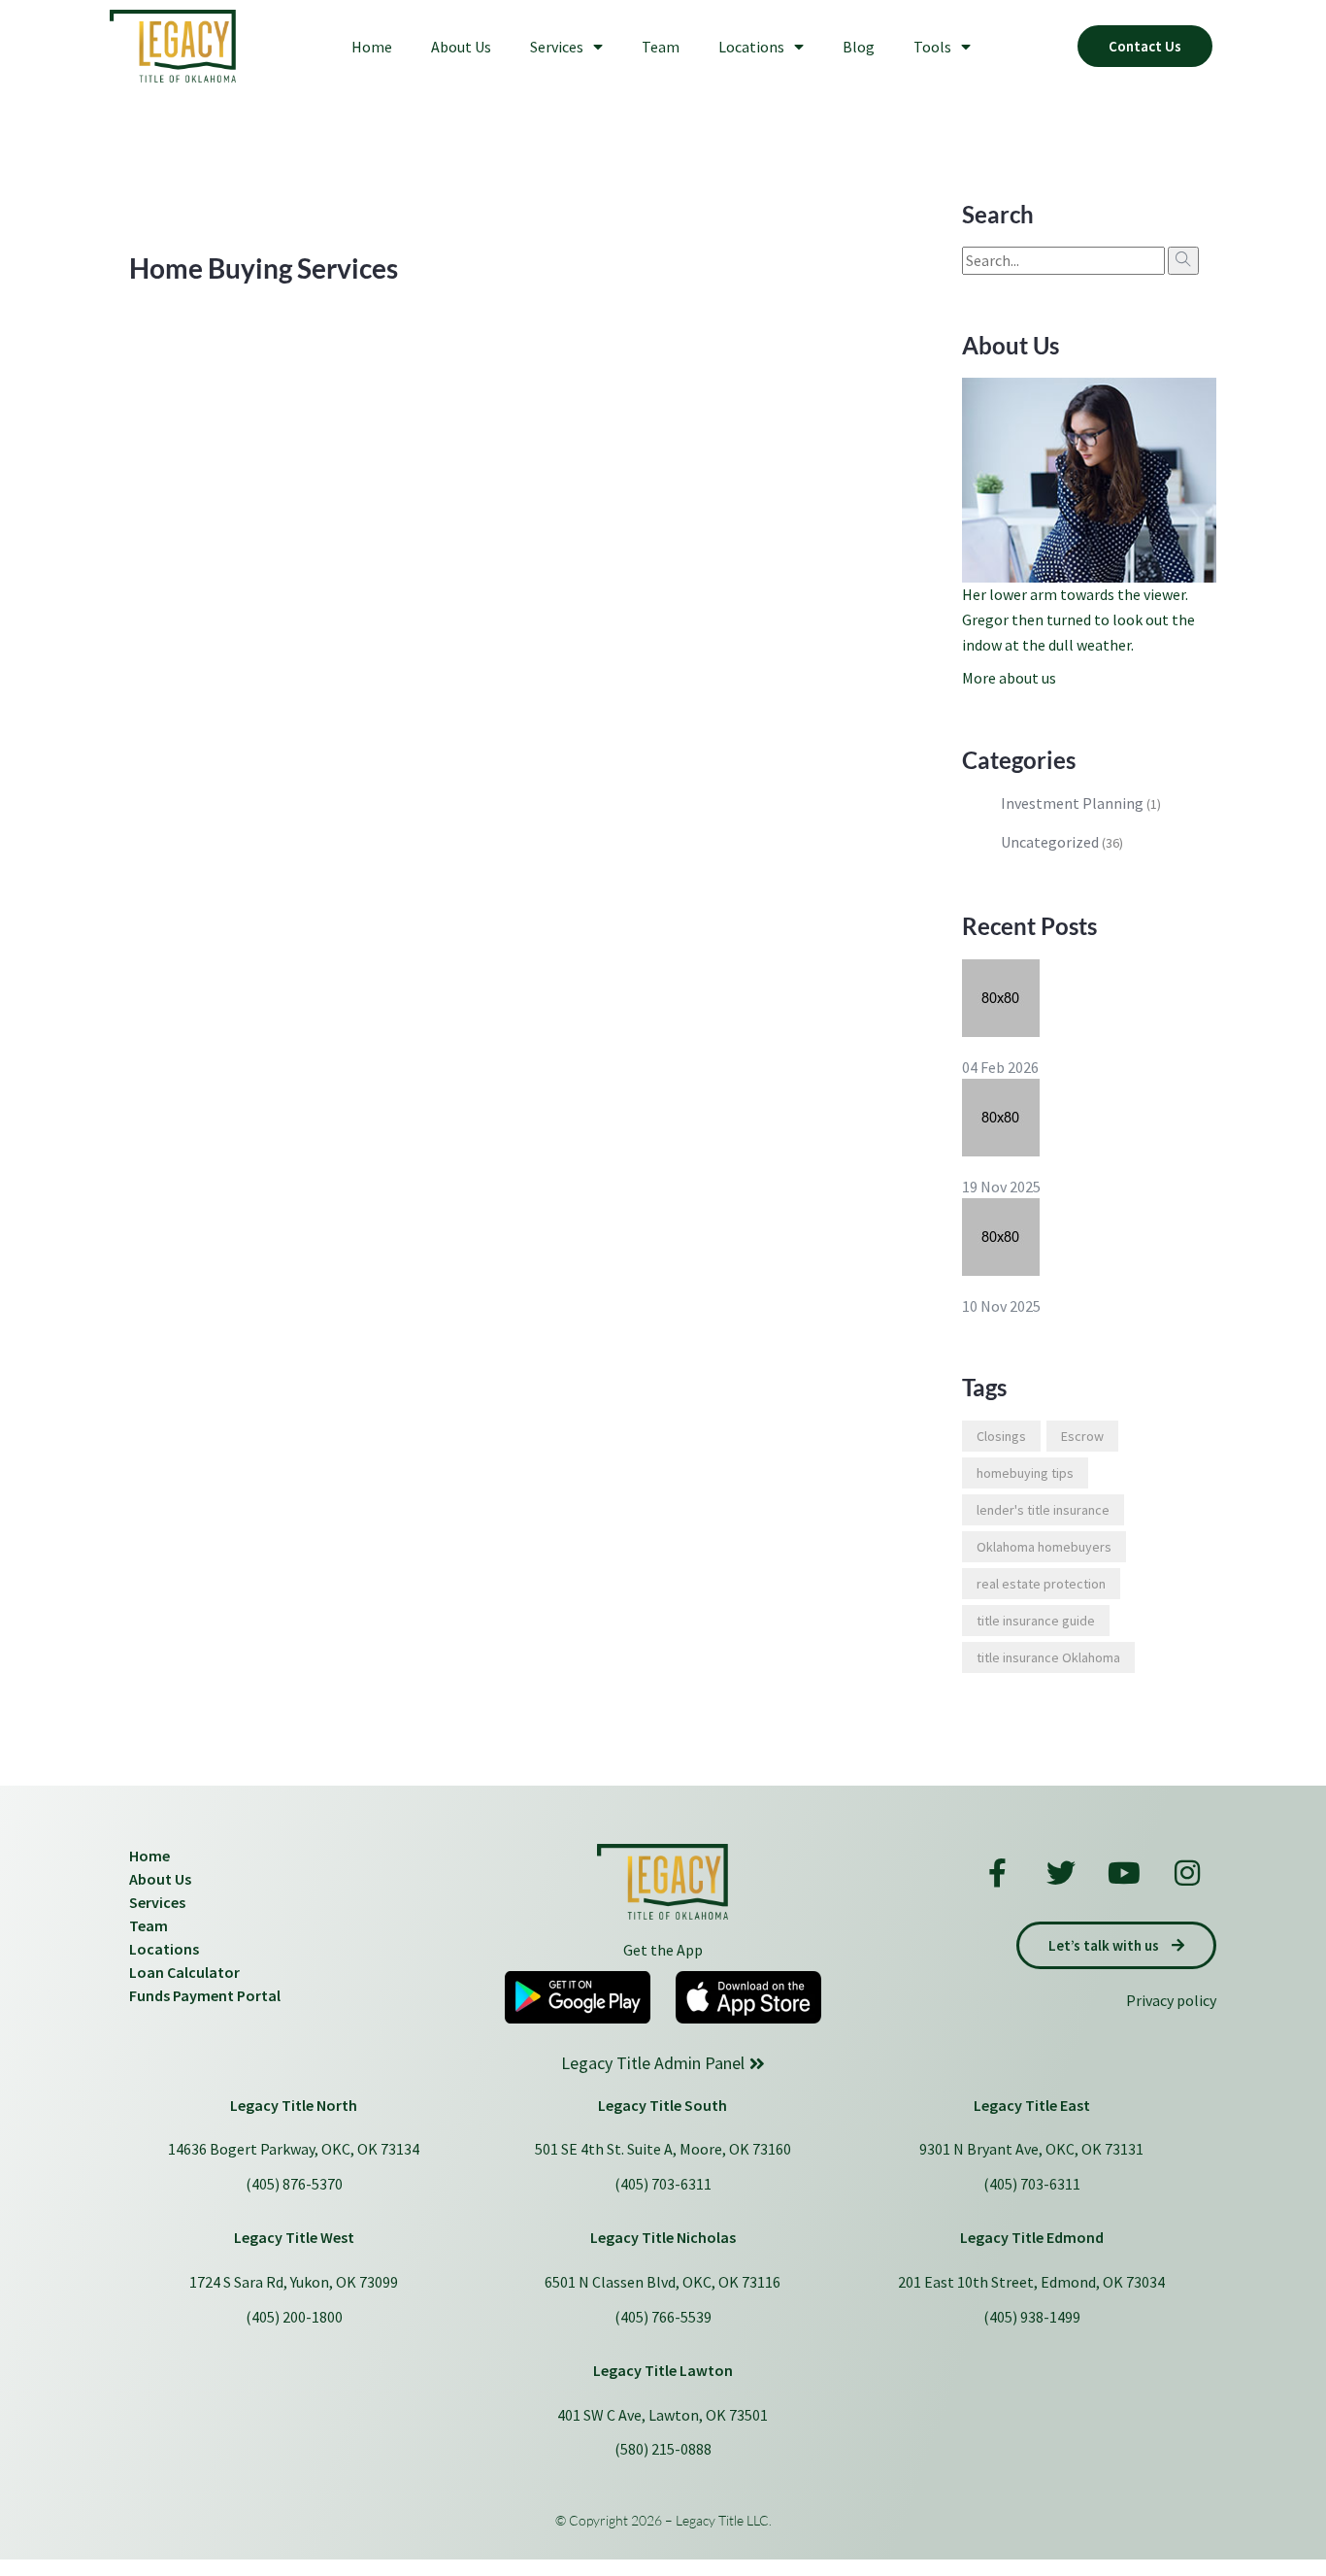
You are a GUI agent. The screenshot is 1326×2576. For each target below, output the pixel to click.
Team (661, 47)
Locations (751, 47)
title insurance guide (1036, 1621)
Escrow (1082, 1436)
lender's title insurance (1043, 1510)
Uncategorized (1050, 842)
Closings (1001, 1436)
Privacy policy (1171, 2000)
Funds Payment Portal (205, 1995)
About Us (461, 47)
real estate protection (1041, 1584)
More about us (1009, 678)
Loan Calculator (184, 1972)
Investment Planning (1072, 803)
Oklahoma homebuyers (1044, 1547)
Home (372, 47)
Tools (932, 47)
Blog (859, 47)
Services (557, 47)
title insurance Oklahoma (1048, 1657)
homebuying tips (1025, 1473)
